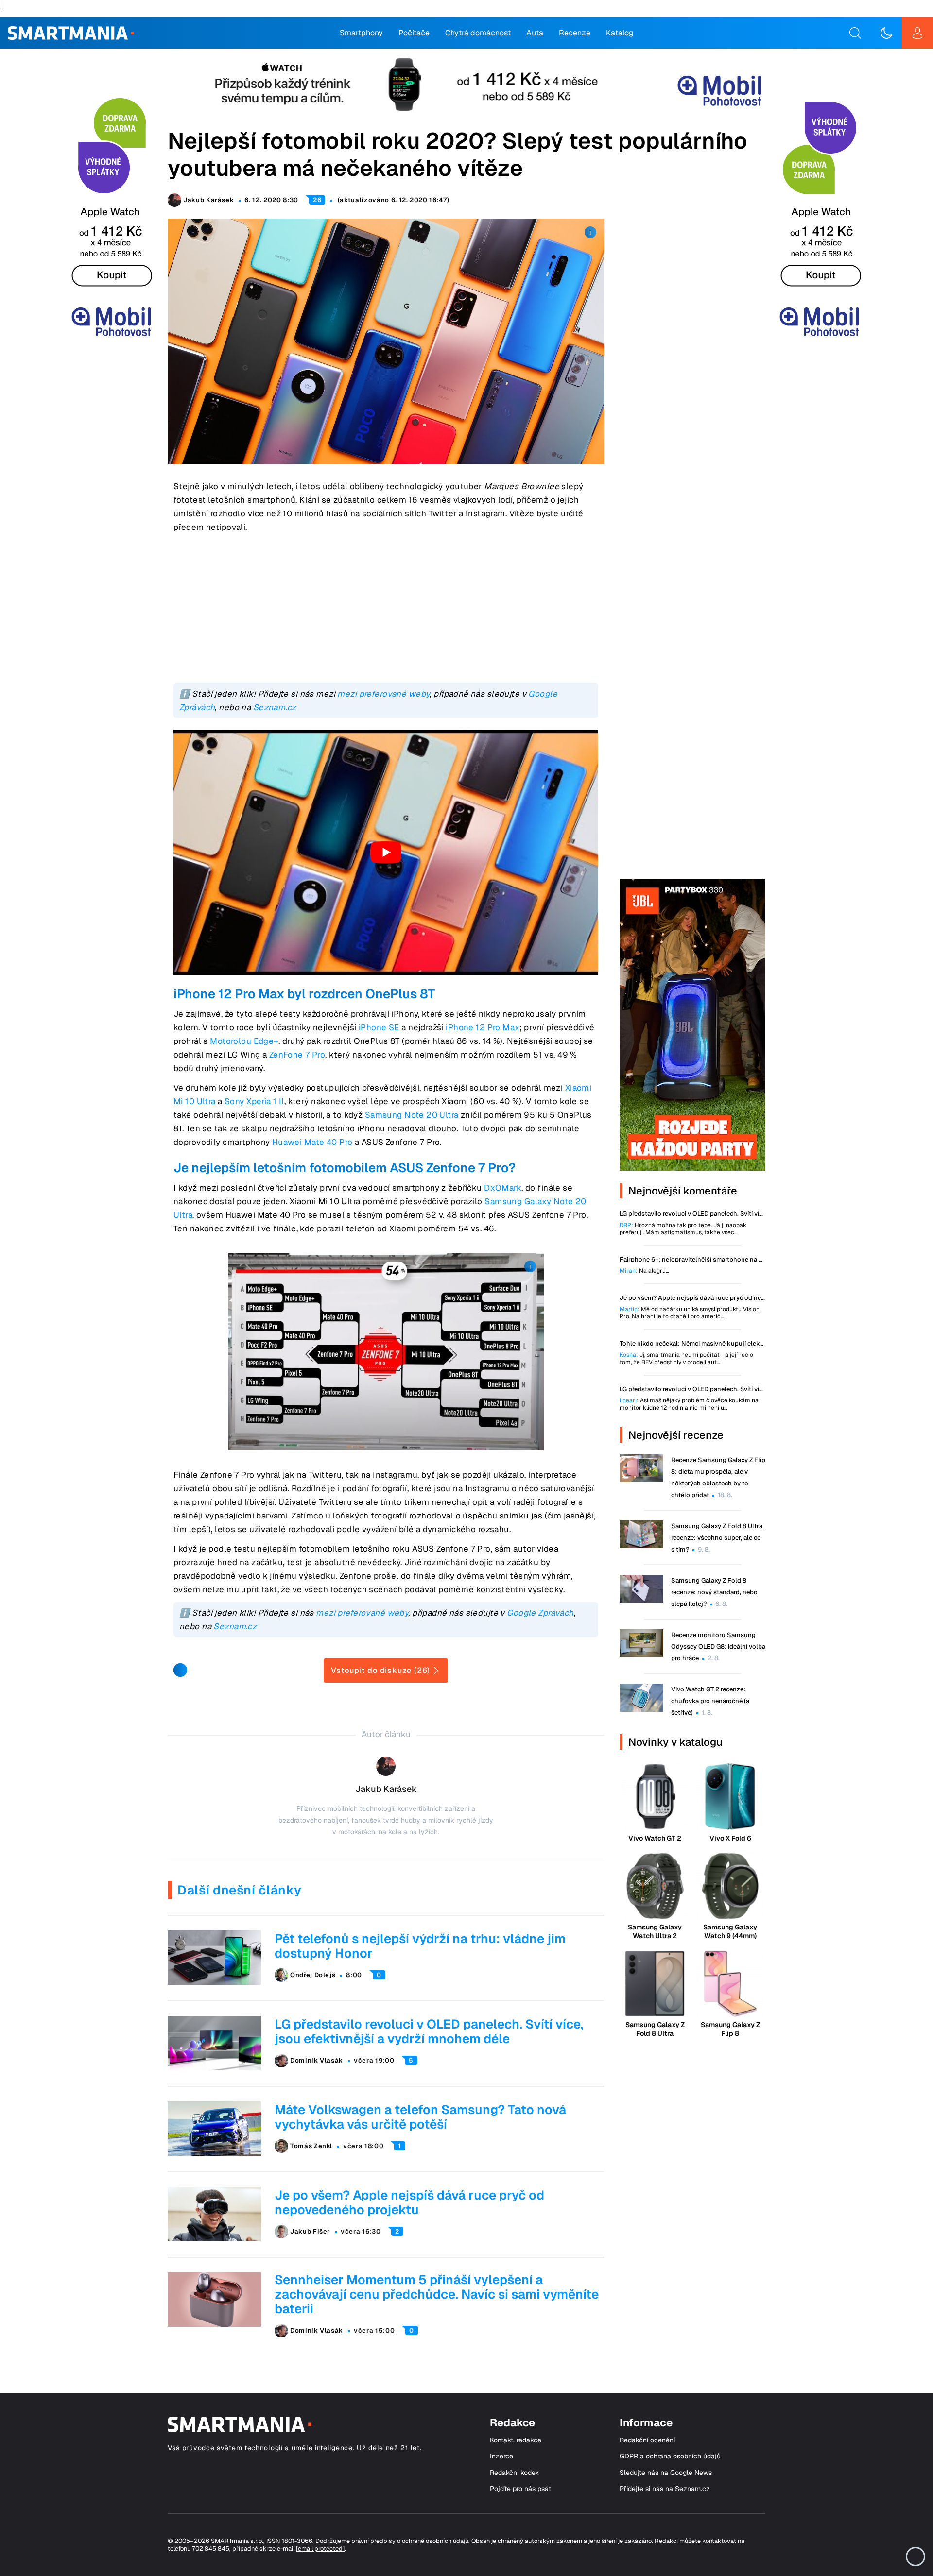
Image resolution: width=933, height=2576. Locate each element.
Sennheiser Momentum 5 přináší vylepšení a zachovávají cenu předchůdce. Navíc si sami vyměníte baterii (437, 2294)
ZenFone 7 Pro (297, 1055)
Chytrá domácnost (478, 33)
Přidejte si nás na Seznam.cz (665, 2489)
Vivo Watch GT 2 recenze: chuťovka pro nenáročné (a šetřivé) (710, 1701)
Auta (535, 33)
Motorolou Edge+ (244, 1041)
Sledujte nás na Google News (666, 2473)
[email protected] (320, 2549)
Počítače (414, 33)
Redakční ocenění (647, 2440)
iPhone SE (379, 1027)
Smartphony (361, 33)
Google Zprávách (540, 1613)
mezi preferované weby (383, 694)
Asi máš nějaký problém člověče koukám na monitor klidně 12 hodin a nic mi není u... (689, 1404)
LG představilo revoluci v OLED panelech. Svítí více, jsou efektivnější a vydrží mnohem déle (429, 2031)
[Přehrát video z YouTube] (386, 852)
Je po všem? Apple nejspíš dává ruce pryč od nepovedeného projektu (409, 2202)
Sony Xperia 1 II (254, 1101)
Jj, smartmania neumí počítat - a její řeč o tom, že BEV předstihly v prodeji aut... (686, 1359)
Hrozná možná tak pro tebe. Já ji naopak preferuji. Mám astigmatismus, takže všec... (683, 1229)
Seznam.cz (275, 707)
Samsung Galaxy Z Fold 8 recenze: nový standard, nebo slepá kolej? (714, 1592)
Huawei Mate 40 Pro (312, 1142)
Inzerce (501, 2456)
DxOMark (503, 1188)
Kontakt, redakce (516, 2440)
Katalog (620, 33)
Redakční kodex (514, 2473)
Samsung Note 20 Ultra (412, 1115)
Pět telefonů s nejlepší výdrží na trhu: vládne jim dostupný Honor (420, 1946)
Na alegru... (644, 1271)
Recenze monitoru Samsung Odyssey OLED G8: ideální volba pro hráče (718, 1646)
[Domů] (71, 33)
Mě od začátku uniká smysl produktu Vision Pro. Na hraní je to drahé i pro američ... (690, 1313)
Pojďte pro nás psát (520, 2489)
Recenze (575, 33)
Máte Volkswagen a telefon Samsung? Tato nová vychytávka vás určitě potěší (420, 2117)
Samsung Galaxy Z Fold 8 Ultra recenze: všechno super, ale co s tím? (717, 1538)
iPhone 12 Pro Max (482, 1027)
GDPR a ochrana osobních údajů (670, 2456)
